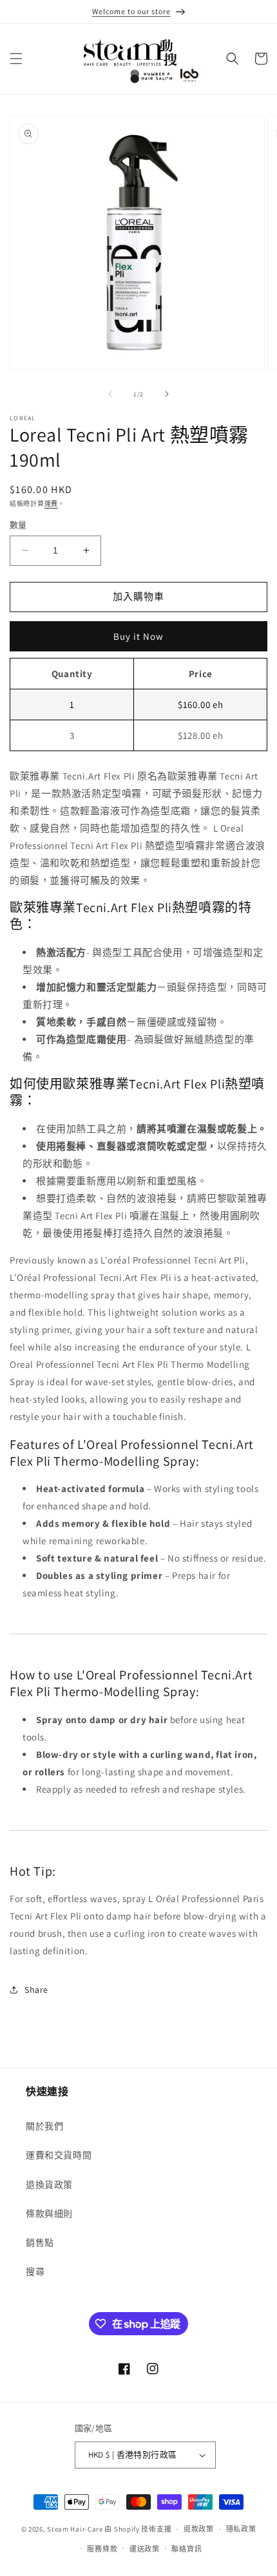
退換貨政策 (49, 2185)
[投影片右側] (167, 394)
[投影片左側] (110, 394)
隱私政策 (241, 2529)
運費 (51, 504)
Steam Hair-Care (75, 2529)
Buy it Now (138, 636)
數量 (18, 525)
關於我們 (44, 2126)
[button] (16, 59)
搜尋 (35, 2272)
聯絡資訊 (186, 2549)
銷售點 (40, 2243)
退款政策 (199, 2529)
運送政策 (145, 2549)
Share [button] (36, 1990)
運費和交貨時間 (59, 2155)
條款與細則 (49, 2214)
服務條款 (102, 2549)
